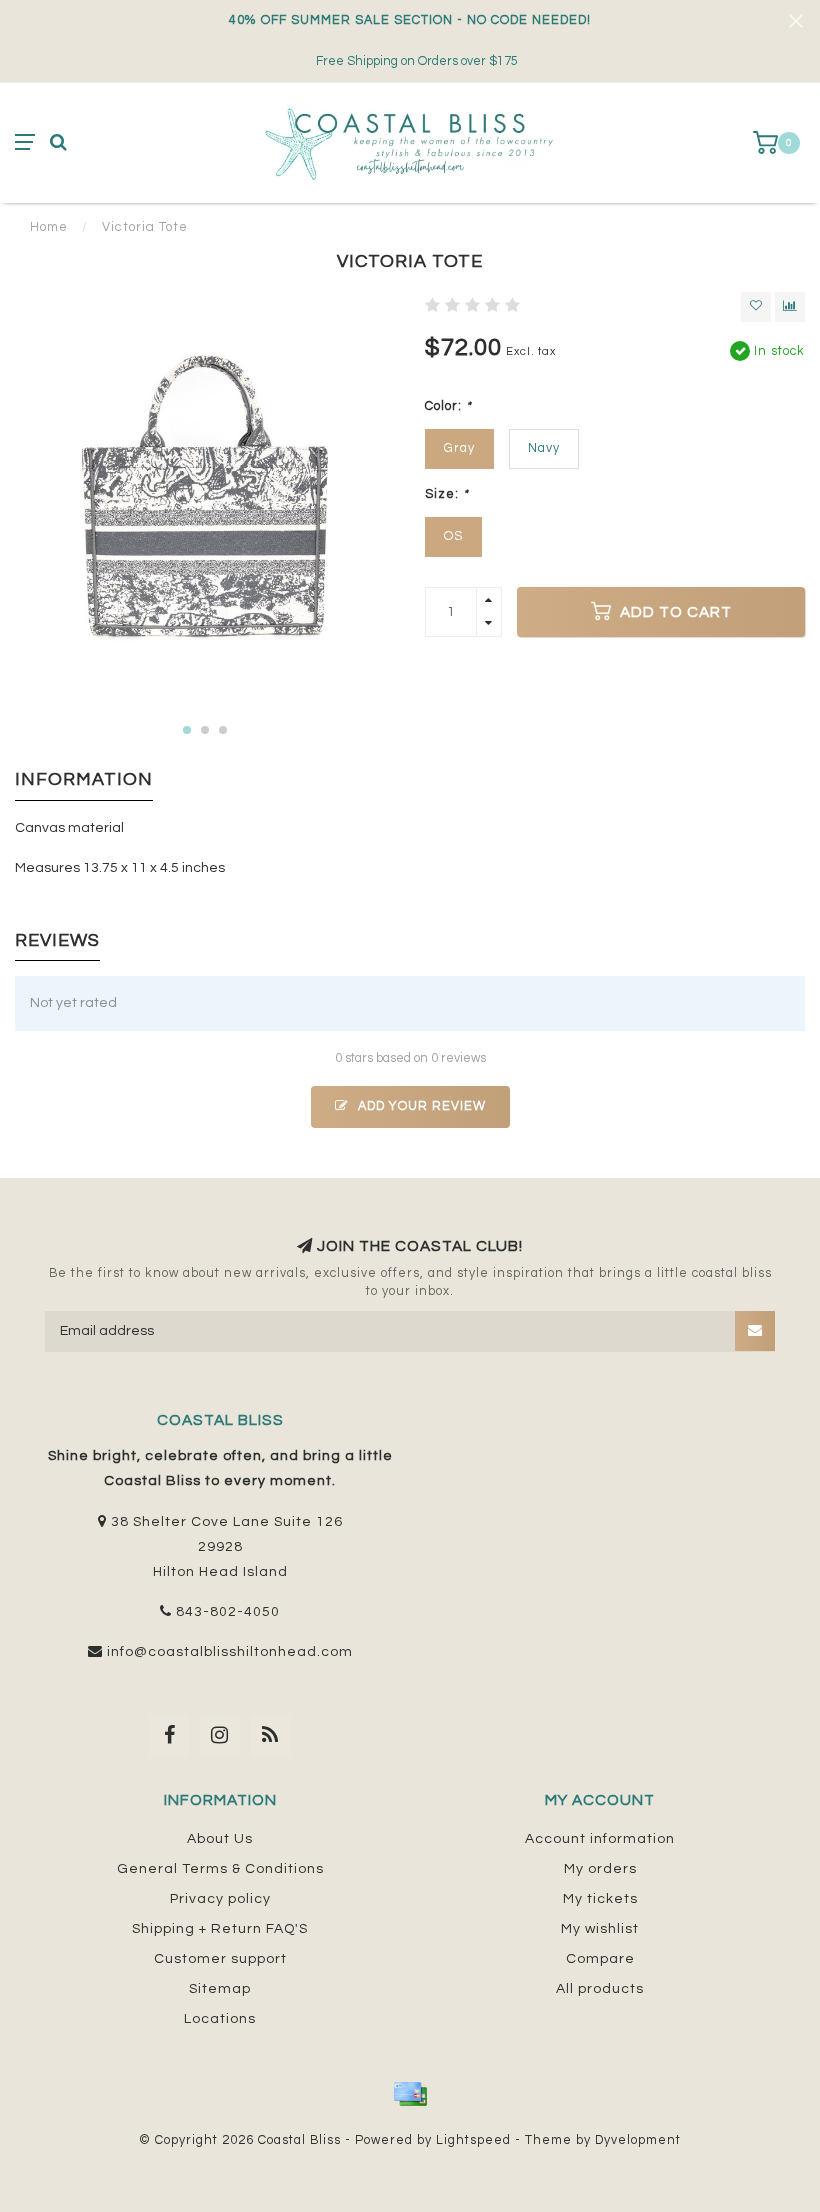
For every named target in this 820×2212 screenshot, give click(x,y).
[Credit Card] (410, 2094)
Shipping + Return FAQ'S (220, 1929)
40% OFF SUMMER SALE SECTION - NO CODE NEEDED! (410, 20)
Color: (448, 406)
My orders (600, 1869)
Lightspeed (473, 2140)
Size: (447, 494)
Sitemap (220, 1989)
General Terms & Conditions (220, 1869)
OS (453, 536)
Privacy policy (220, 1899)
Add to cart (674, 612)
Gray (459, 448)
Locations (220, 2019)
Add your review (420, 1106)
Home (49, 227)
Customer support (220, 1959)
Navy (544, 448)
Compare (600, 1959)
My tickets (600, 1899)
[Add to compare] (790, 307)
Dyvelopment (638, 2140)
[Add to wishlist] (756, 307)
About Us (220, 1839)
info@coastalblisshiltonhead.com (230, 1652)
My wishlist (600, 1929)
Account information (600, 1839)
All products (600, 1989)
